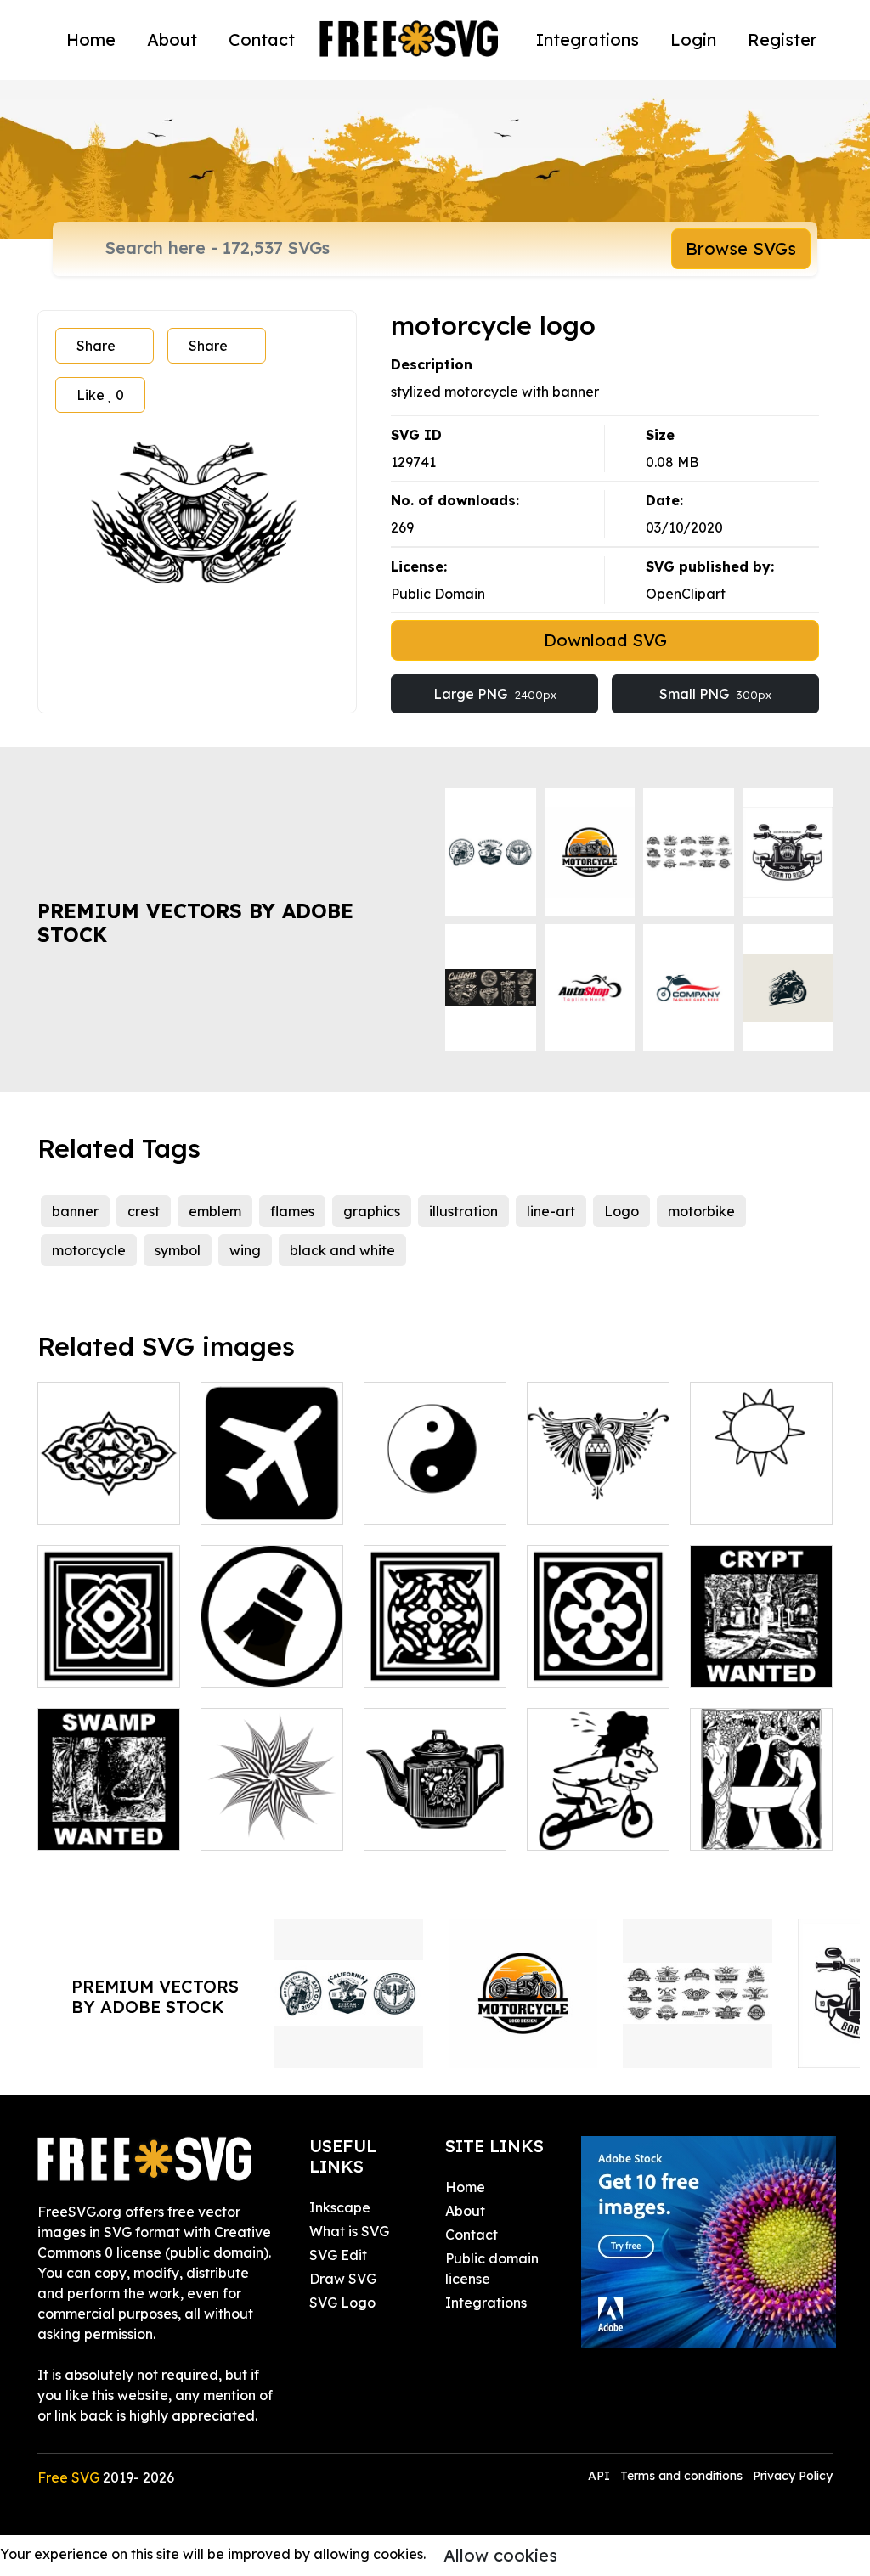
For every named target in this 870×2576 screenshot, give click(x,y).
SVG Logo (342, 2303)
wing (245, 1250)
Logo (621, 1211)
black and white (342, 1250)
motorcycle (89, 1250)
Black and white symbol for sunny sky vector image (761, 1470)
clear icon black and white (272, 1654)
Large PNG (495, 694)
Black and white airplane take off (272, 1480)
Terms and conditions (681, 2476)
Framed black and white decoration (435, 1643)
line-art (551, 1211)
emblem (215, 1211)
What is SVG (349, 2231)
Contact (262, 39)
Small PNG (715, 694)
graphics (372, 1211)
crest (144, 1211)
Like (100, 395)
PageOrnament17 (604, 1501)
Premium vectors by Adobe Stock (195, 923)
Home (91, 39)
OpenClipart (686, 594)
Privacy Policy (793, 2476)
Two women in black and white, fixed (762, 1807)
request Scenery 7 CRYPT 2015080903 (762, 1633)
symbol (178, 1250)
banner (75, 1211)
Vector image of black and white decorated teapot (435, 1786)
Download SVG (605, 640)
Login (693, 39)
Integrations (588, 39)
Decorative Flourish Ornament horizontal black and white (109, 1460)
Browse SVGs (741, 248)
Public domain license (492, 2269)
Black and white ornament (599, 1654)
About (172, 39)
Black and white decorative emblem (109, 1633)
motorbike (701, 1211)
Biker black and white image (598, 1817)
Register (782, 39)
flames (292, 1211)
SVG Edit (338, 2255)
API (601, 2476)
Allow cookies (500, 2555)
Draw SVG (343, 2279)
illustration (463, 1211)
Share (96, 346)
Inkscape (340, 2207)
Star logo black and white (272, 1817)
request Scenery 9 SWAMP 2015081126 (109, 1796)
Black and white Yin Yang (435, 1491)
